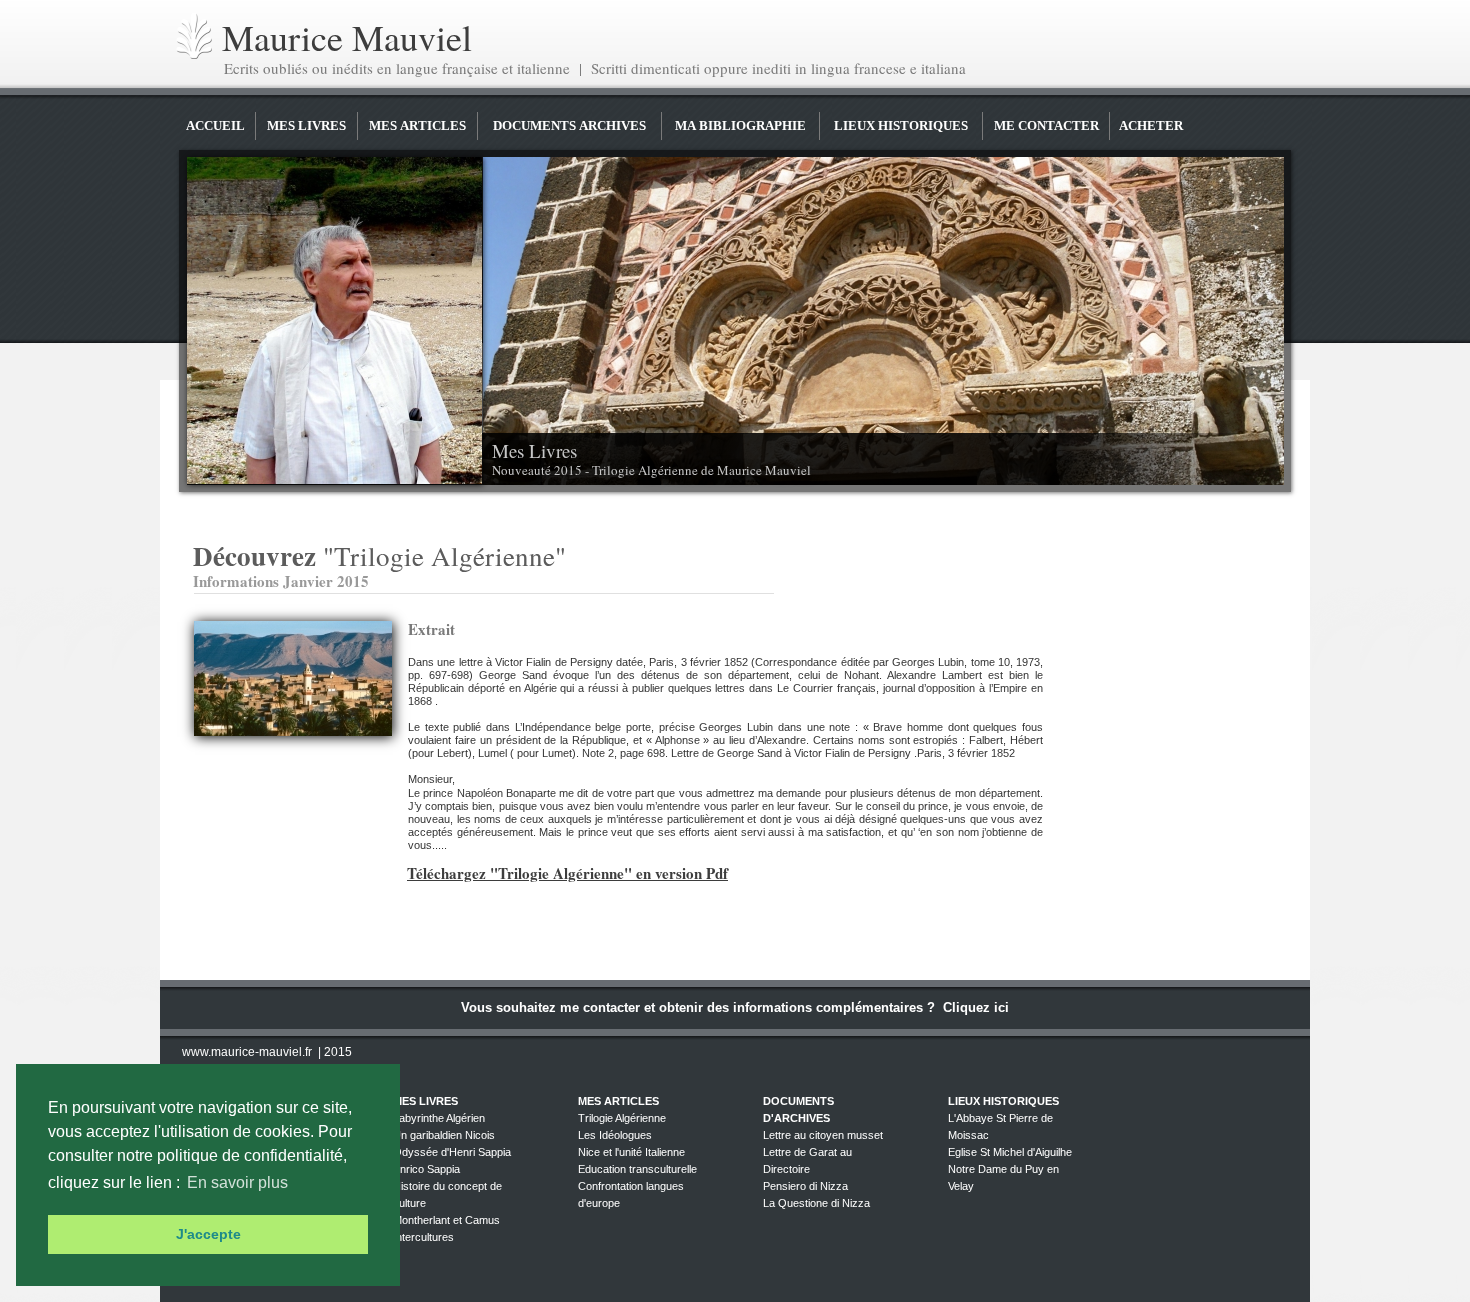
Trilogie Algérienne (622, 1118)
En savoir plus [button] (237, 1182)
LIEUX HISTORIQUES (901, 125)
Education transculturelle (637, 1169)
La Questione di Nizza (816, 1203)
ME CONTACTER (1046, 125)
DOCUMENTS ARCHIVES (569, 125)
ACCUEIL (215, 125)
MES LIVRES (306, 125)
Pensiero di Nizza (805, 1186)
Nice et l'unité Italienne (631, 1152)
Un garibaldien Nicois (444, 1135)
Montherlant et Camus (446, 1220)
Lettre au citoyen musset (823, 1135)
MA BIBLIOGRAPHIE (740, 125)
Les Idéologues (615, 1135)
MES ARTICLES (417, 125)
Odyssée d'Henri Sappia (452, 1152)
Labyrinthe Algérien (439, 1118)
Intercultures (423, 1237)
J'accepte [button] (208, 1234)
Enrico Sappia (426, 1169)
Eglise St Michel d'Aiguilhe (1010, 1152)
